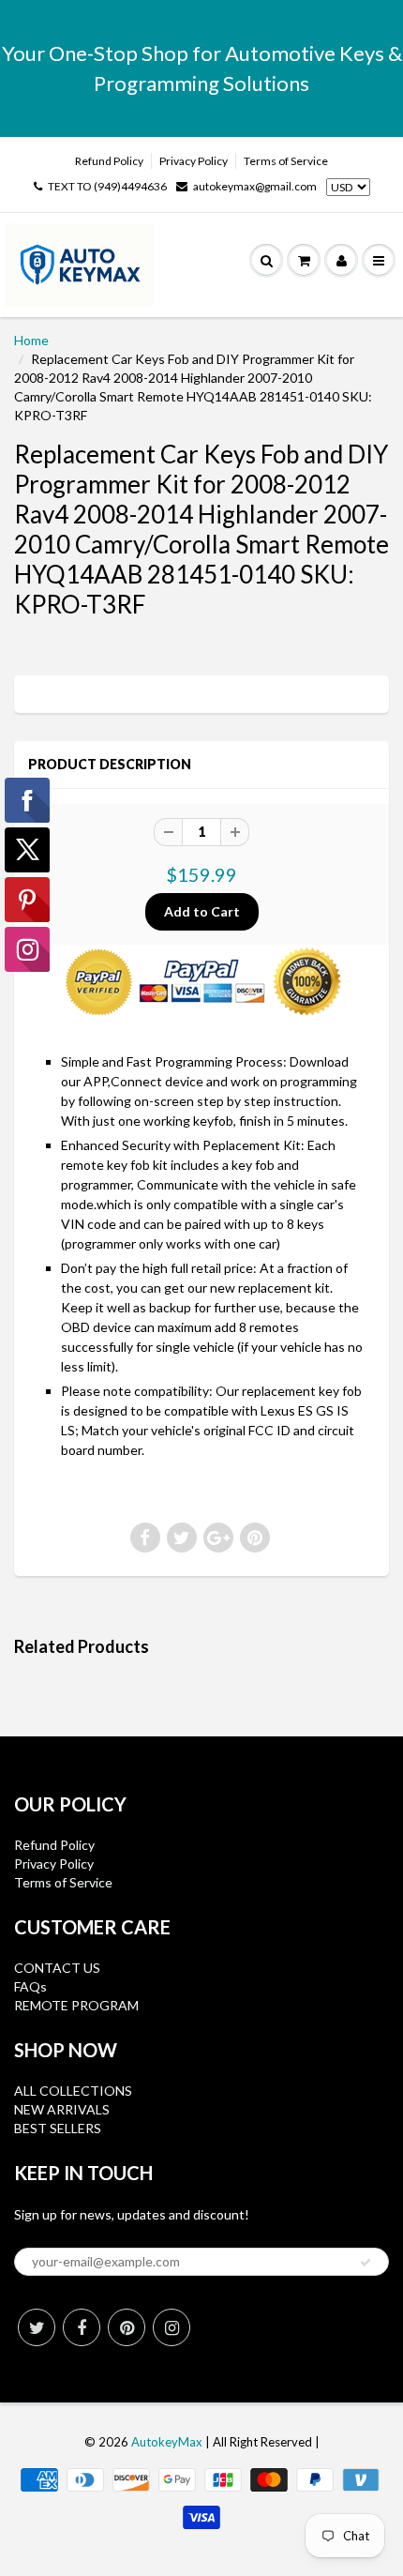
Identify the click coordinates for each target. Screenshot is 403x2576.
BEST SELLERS (58, 2128)
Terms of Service (286, 161)
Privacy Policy (194, 161)
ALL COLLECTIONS (73, 2091)
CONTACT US (57, 1968)
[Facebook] (82, 2327)
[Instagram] (172, 2327)
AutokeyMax (167, 2442)
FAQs (30, 1986)
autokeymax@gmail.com (255, 186)
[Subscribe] (366, 2263)
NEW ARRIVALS (62, 2109)
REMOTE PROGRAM (76, 2005)
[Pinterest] (127, 2327)
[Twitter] (37, 2327)
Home (31, 340)
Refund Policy (109, 161)
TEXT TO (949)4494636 (107, 186)
